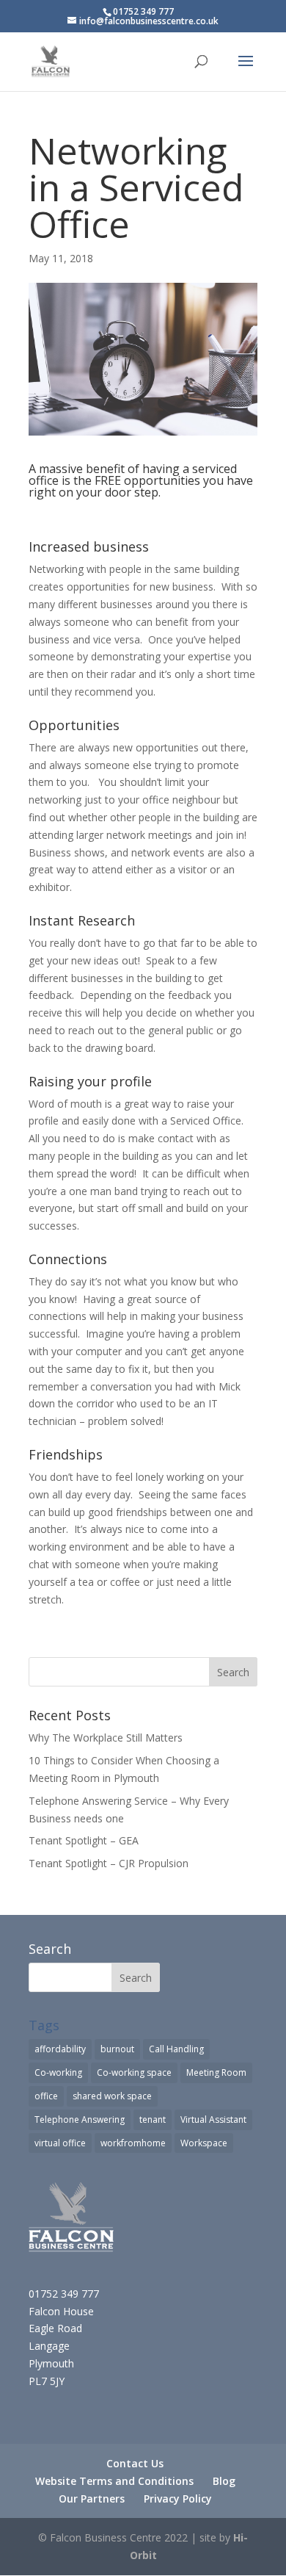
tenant (153, 2119)
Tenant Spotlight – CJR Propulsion (109, 1863)
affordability (60, 2049)
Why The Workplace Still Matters (106, 1738)
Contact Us (135, 2463)
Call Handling (176, 2049)
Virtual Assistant (213, 2119)
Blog (224, 2481)
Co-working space (134, 2072)
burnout (117, 2049)
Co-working (58, 2072)
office (46, 2096)
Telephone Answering (80, 2119)
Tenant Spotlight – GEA (84, 1840)
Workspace (204, 2143)
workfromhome (133, 2143)
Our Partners (92, 2499)
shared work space (112, 2096)
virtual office (60, 2143)
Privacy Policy (178, 2499)
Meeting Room (216, 2072)
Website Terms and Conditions (114, 2481)
